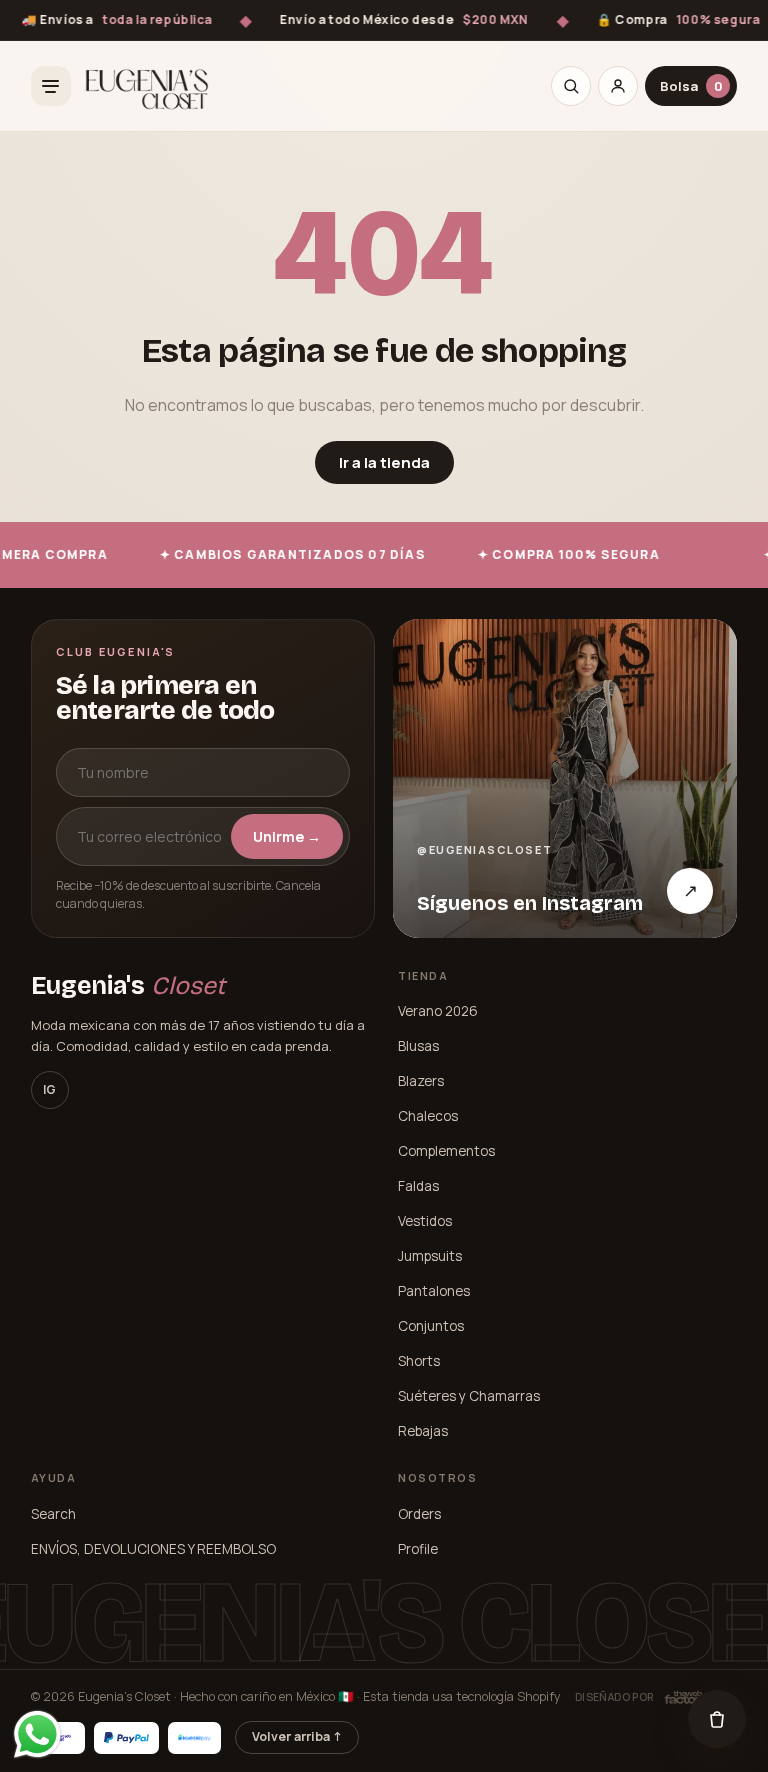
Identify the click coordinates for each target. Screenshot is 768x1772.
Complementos (446, 1151)
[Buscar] (571, 86)
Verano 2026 (438, 1011)
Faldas (418, 1186)
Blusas (418, 1046)
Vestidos (425, 1221)
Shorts (419, 1361)
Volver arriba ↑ (297, 1736)
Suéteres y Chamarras (469, 1396)
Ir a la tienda (384, 462)
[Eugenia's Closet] (147, 86)
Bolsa (691, 86)
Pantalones (434, 1291)
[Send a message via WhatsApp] (37, 1734)
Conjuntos (431, 1326)
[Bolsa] (717, 1719)
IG (49, 1089)
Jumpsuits (430, 1256)
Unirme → (287, 836)
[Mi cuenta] (618, 86)
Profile (418, 1549)
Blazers (421, 1081)
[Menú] (51, 86)
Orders (419, 1514)
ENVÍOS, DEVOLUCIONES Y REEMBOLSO (153, 1549)
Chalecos (428, 1116)
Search (53, 1514)
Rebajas (423, 1431)
